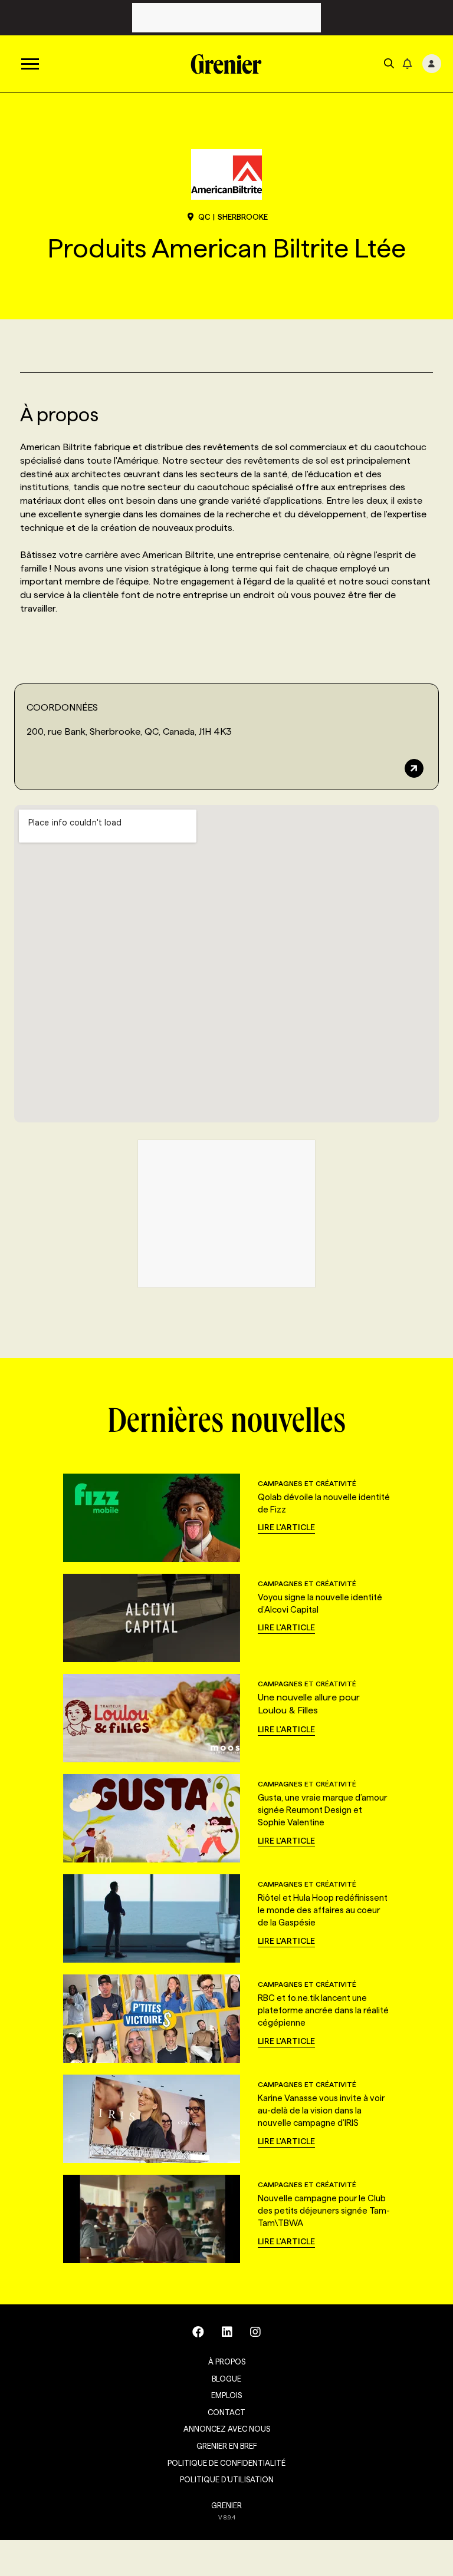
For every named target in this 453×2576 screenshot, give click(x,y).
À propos (227, 2362)
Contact (226, 2412)
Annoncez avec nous (227, 2429)
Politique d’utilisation (227, 2479)
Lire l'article (286, 1527)
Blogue (226, 2379)
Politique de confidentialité (226, 2463)
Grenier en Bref (227, 2446)
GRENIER (226, 2505)
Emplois (226, 2395)
